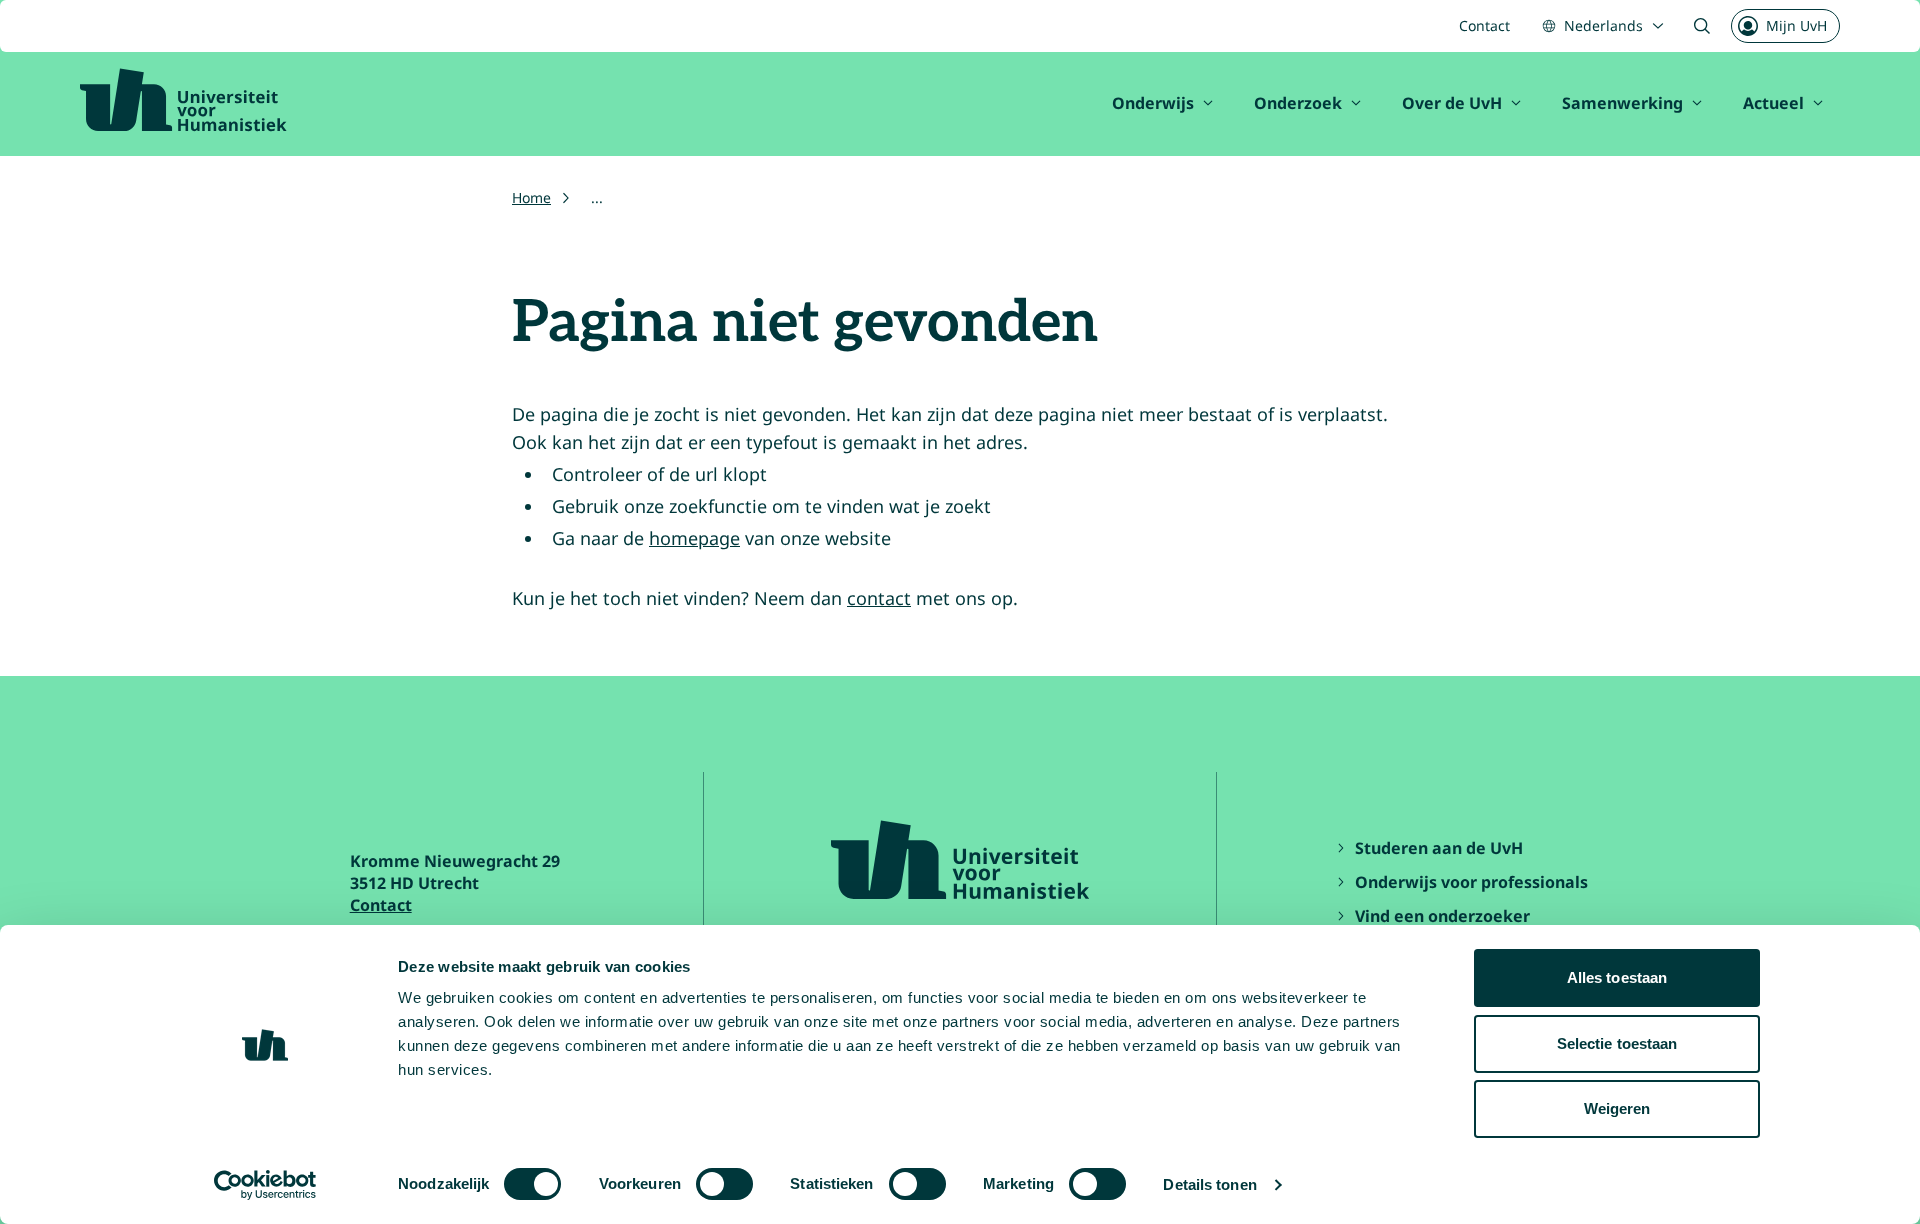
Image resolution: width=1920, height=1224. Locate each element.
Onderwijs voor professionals (1471, 882)
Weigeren (1617, 1108)
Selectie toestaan (1617, 1043)
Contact (1484, 25)
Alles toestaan (1617, 977)
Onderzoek (1298, 103)
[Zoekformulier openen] (1702, 26)
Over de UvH (1452, 103)
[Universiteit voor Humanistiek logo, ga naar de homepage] (183, 100)
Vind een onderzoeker (1442, 916)
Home (531, 197)
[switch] (724, 1184)
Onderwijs (1153, 103)
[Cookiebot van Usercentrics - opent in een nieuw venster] (265, 1185)
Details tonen (1209, 1184)
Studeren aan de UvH (1439, 848)
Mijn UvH (1796, 25)
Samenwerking (1622, 103)
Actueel (1773, 103)
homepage (694, 538)
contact (879, 598)
